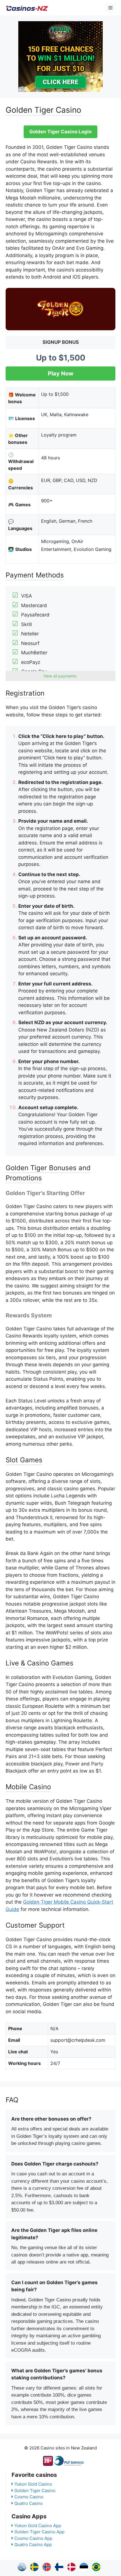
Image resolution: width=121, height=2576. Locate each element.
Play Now (61, 373)
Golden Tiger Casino (35, 2491)
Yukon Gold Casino (33, 2484)
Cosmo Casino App (33, 2538)
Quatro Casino (29, 2503)
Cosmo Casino (29, 2497)
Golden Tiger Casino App (39, 2532)
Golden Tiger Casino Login (60, 132)
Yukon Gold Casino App (38, 2526)
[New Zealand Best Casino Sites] (27, 8)
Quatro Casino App (33, 2544)
